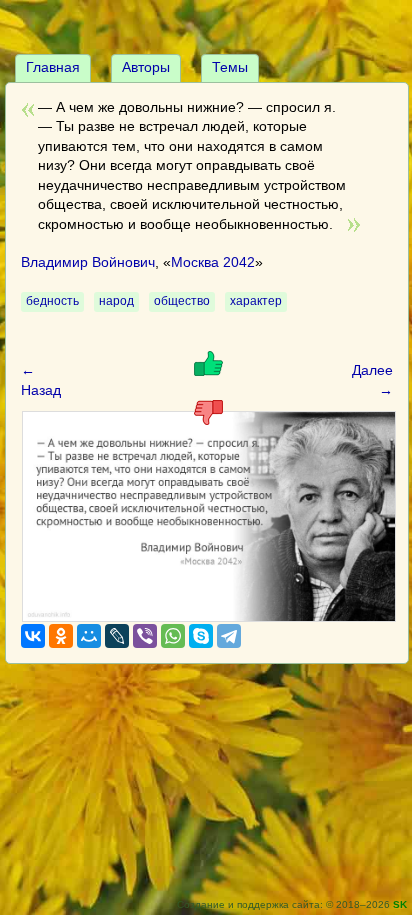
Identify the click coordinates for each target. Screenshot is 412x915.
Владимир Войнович (88, 262)
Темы (230, 67)
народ (116, 301)
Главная (53, 67)
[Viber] (145, 636)
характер (256, 301)
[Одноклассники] (61, 636)
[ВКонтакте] (33, 636)
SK (400, 904)
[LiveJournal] (117, 636)
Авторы (146, 67)
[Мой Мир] (89, 636)
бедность (52, 301)
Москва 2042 (213, 262)
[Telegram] (229, 636)
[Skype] (201, 636)
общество (182, 301)
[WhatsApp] (173, 636)
